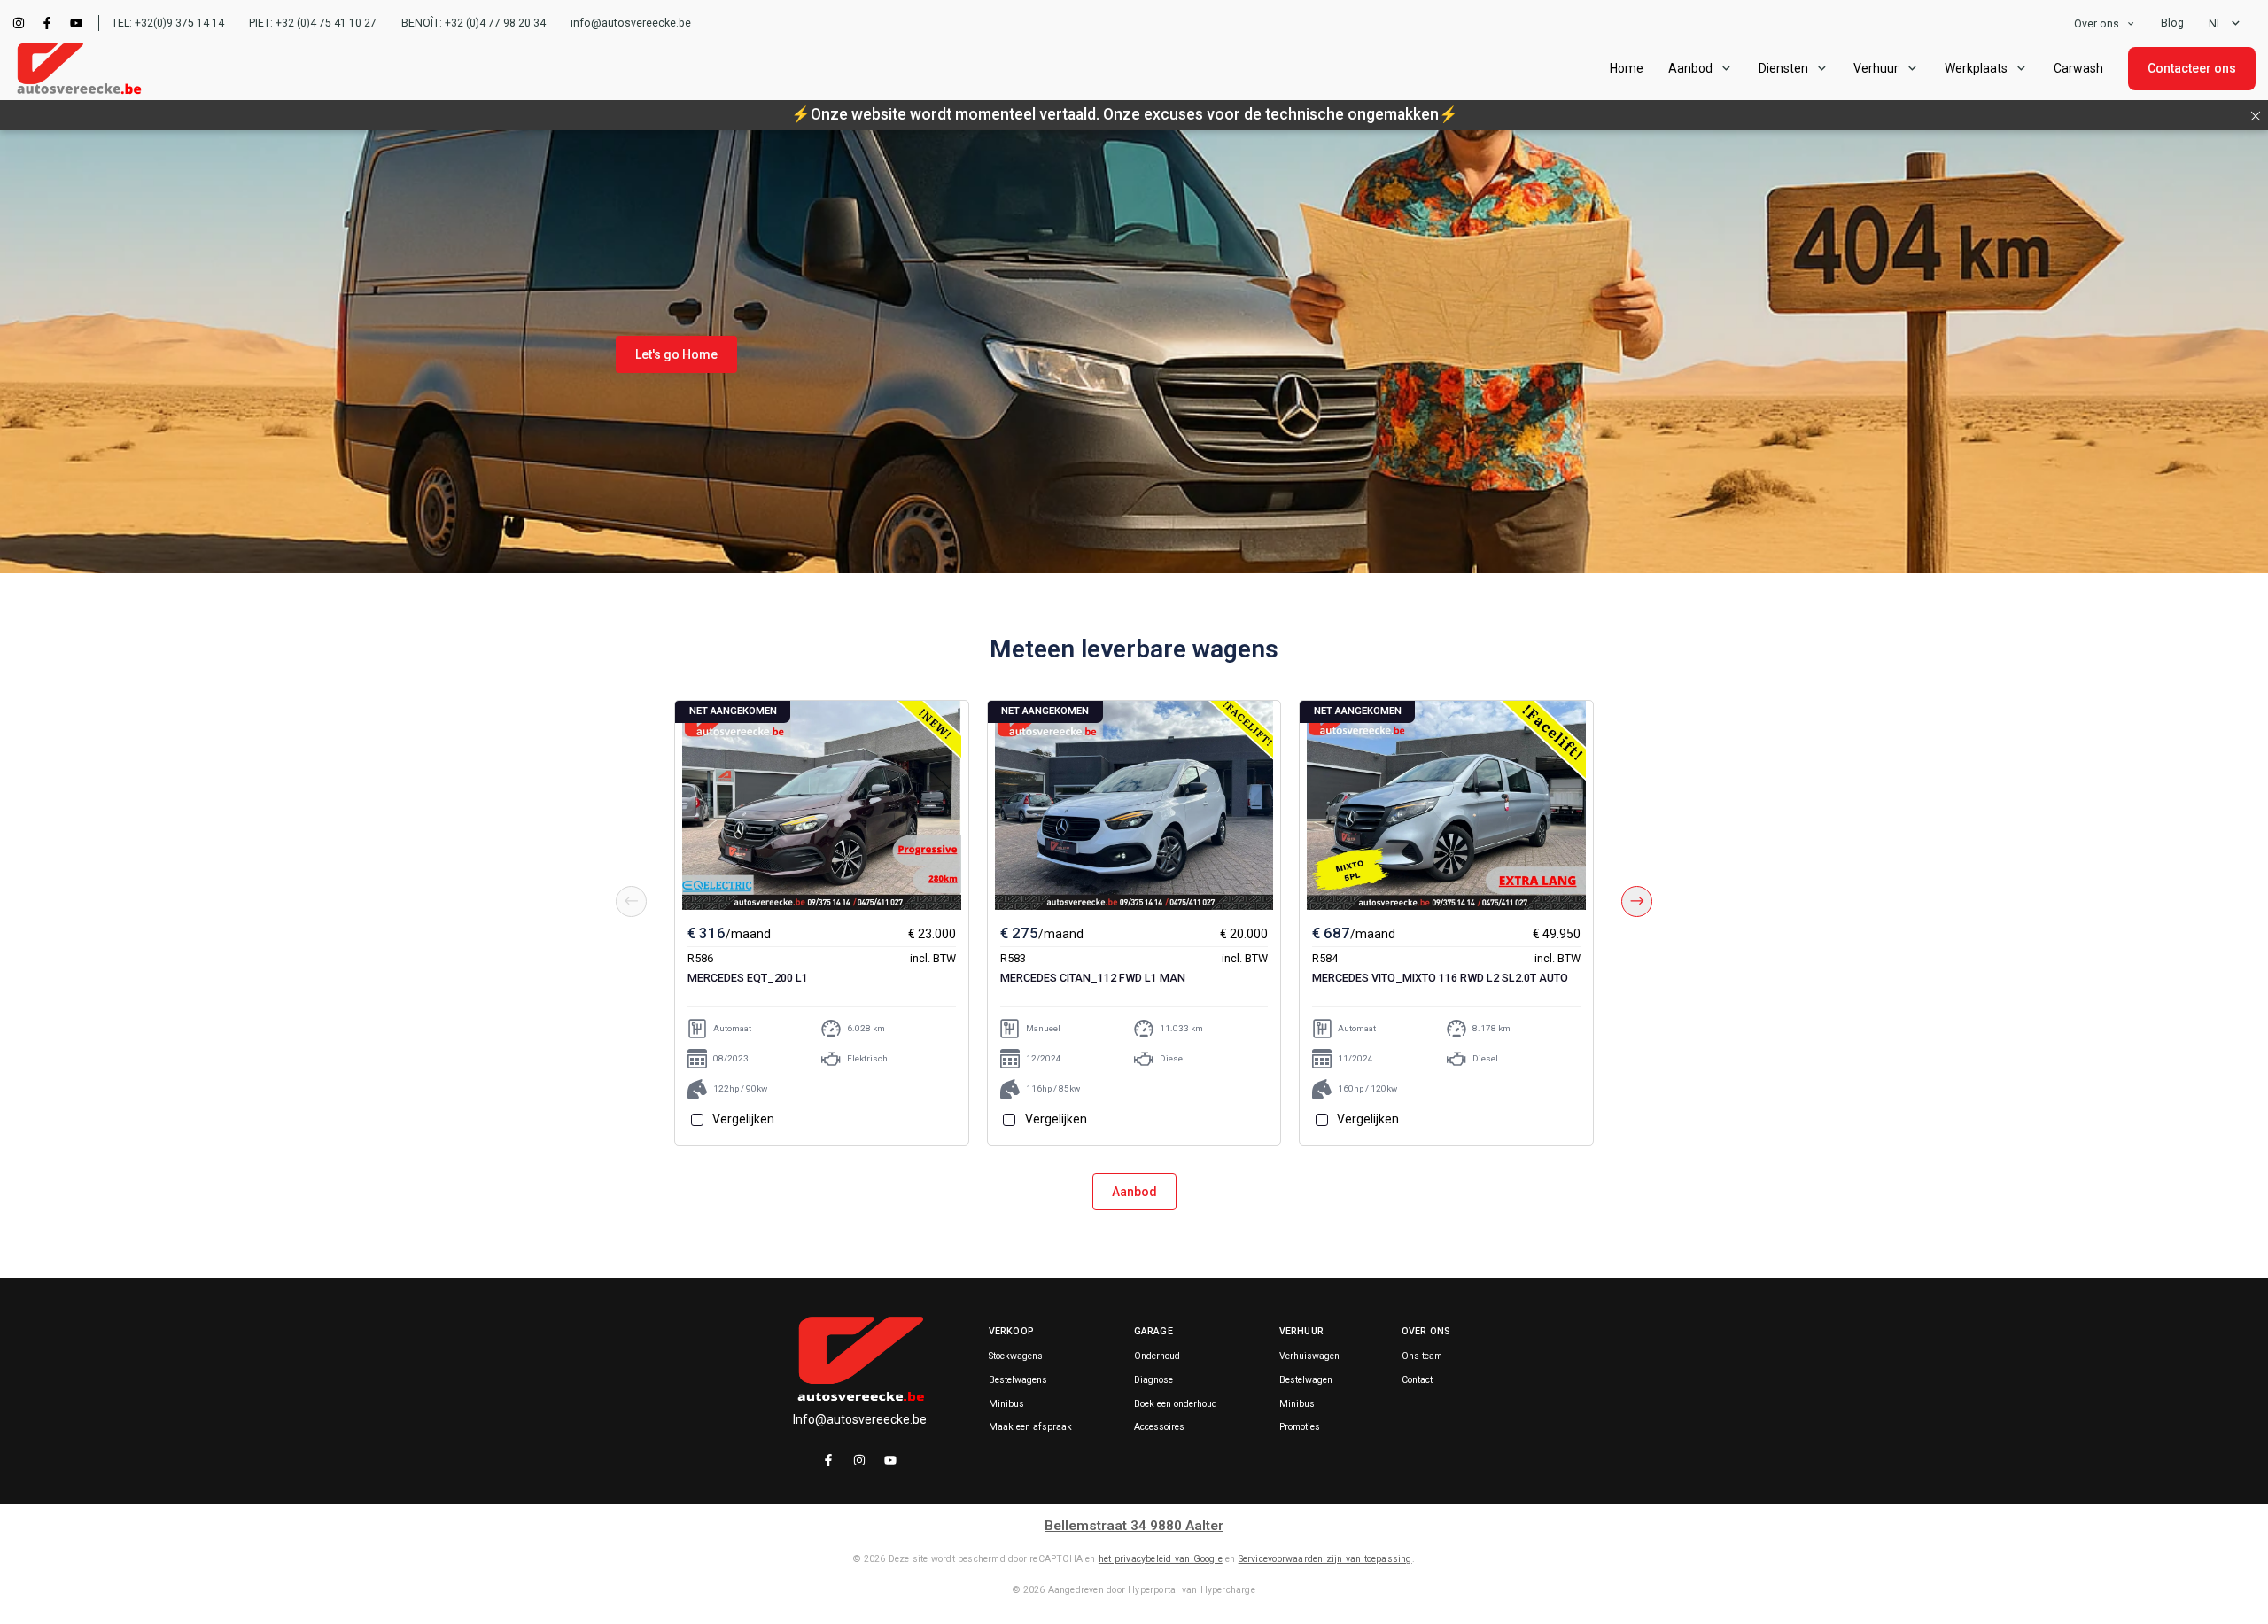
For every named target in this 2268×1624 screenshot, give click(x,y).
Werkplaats (1976, 68)
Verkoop (1011, 1331)
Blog (2172, 23)
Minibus (1006, 1404)
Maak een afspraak (1030, 1427)
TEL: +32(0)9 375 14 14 (168, 23)
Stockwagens (1016, 1356)
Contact (1417, 1380)
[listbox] (2105, 23)
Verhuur (1876, 68)
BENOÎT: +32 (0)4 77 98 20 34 (474, 23)
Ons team (1422, 1356)
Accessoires (1159, 1427)
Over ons (2097, 24)
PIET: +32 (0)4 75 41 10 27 (313, 23)
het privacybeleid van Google (1161, 1559)
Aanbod (1134, 1192)
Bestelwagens (1018, 1380)
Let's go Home (676, 354)
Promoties (1300, 1427)
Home (1627, 68)
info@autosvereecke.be (631, 23)
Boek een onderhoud (1176, 1404)
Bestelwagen (1306, 1380)
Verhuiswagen (1309, 1356)
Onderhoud (1157, 1356)
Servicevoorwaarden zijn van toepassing (1325, 1559)
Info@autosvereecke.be (860, 1419)
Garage (1153, 1331)
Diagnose (1153, 1380)
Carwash (2078, 68)
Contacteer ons (2192, 68)
